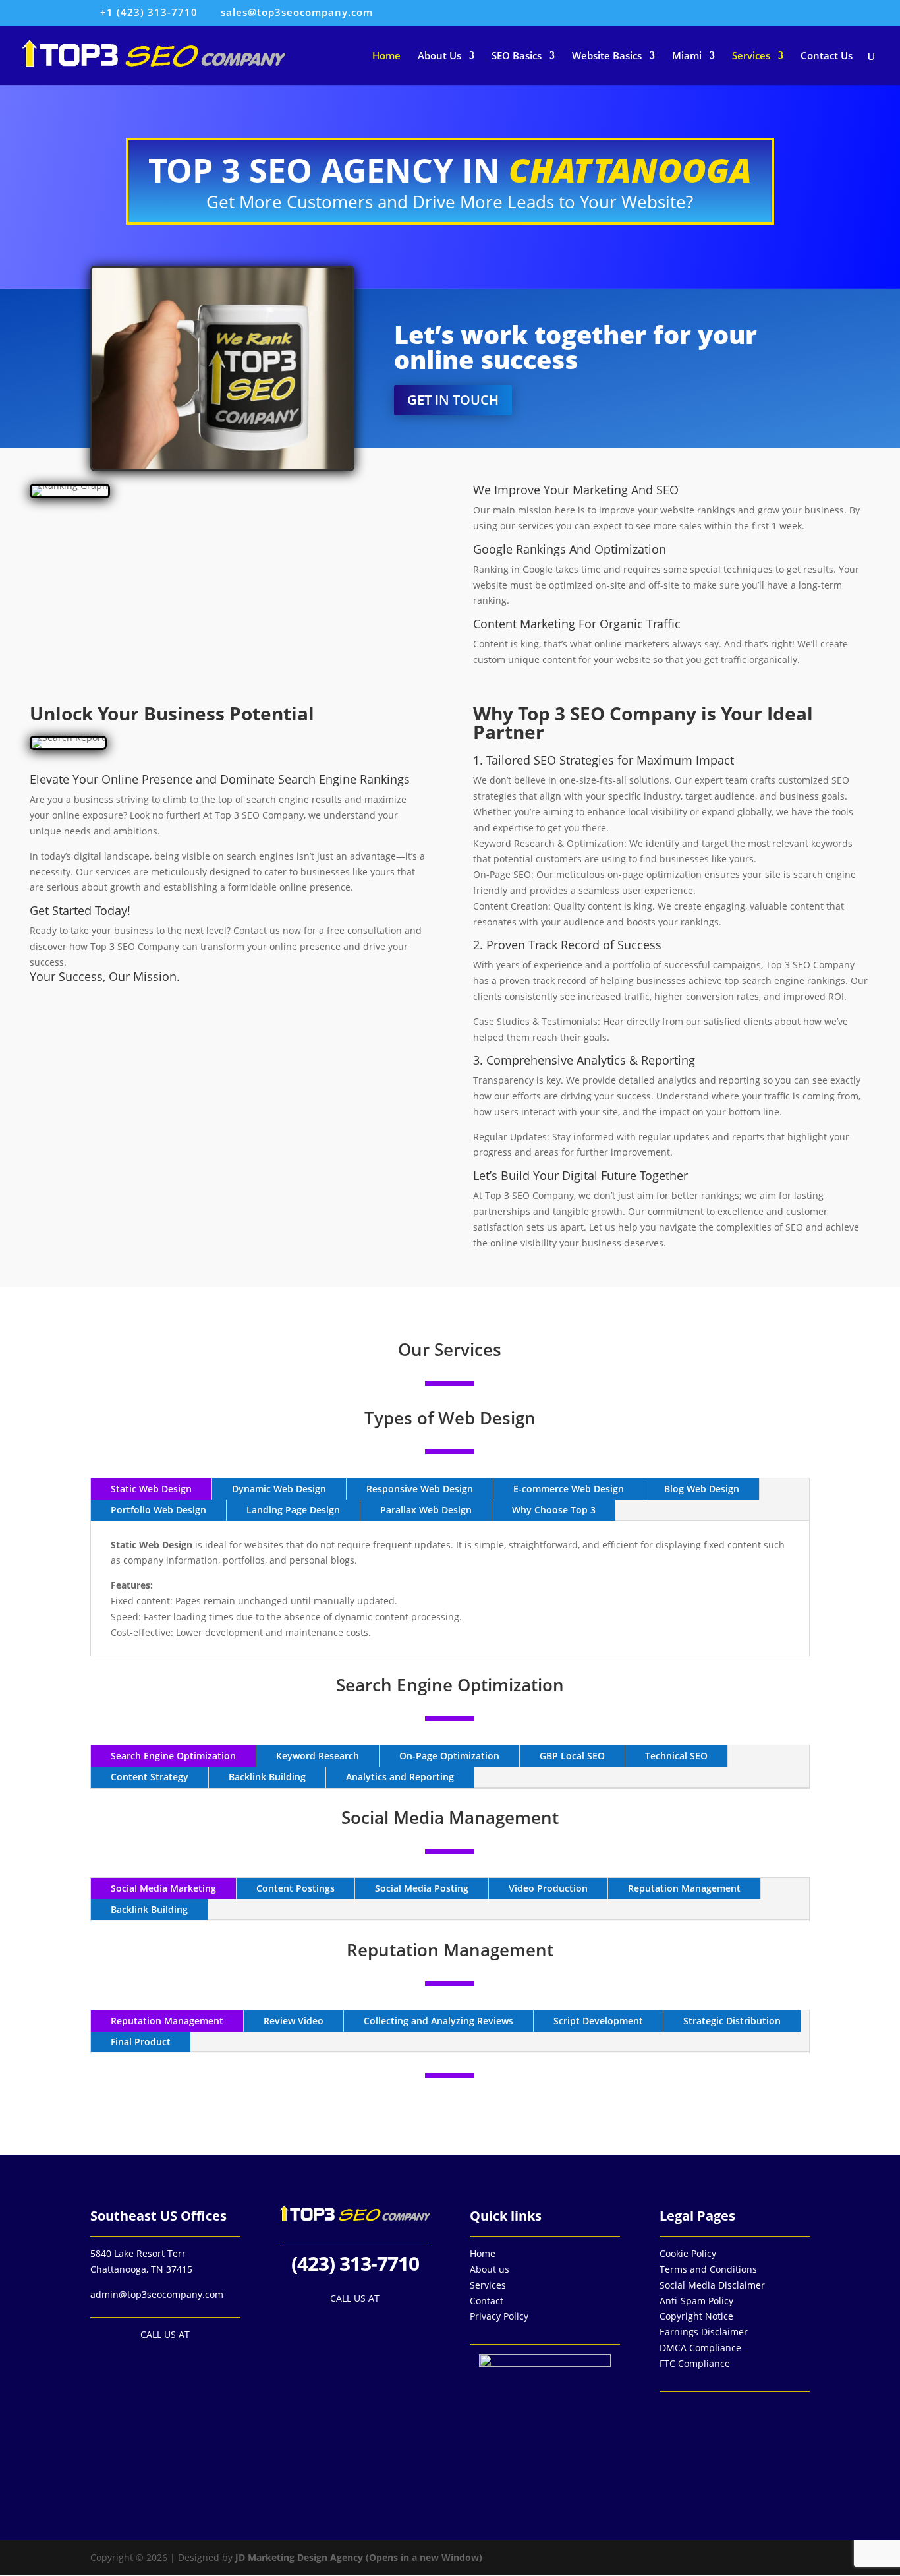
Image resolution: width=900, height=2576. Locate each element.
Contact (487, 2301)
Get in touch (453, 400)
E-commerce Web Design (569, 1489)
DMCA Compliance (700, 2348)
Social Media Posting (422, 1888)
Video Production (548, 1888)
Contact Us (827, 56)
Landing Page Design (293, 1510)
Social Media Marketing (163, 1888)
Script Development (598, 2021)
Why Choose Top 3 (554, 1510)
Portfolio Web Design (158, 1510)
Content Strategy (150, 1777)
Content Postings (295, 1888)
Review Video (294, 2021)
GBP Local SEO (572, 1756)
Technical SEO (676, 1756)
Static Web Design (151, 1489)
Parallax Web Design (426, 1510)
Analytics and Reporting (400, 1777)
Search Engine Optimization (173, 1756)
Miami (687, 56)
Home (386, 56)
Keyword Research (318, 1756)
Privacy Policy (499, 2316)
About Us (439, 56)
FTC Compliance (695, 2363)
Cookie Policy (688, 2253)
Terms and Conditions (708, 2269)
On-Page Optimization (449, 1756)
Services (751, 56)
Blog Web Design (702, 1489)
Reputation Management (684, 1888)
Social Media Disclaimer (712, 2285)
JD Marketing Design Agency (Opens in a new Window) (359, 2557)
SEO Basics (517, 56)
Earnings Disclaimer (704, 2332)
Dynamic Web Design (279, 1489)
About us (490, 2269)
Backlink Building (267, 1777)
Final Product (141, 2042)
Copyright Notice (696, 2316)
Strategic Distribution (732, 2021)
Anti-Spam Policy (696, 2301)
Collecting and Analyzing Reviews (438, 2021)
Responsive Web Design (420, 1489)
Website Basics (607, 56)
